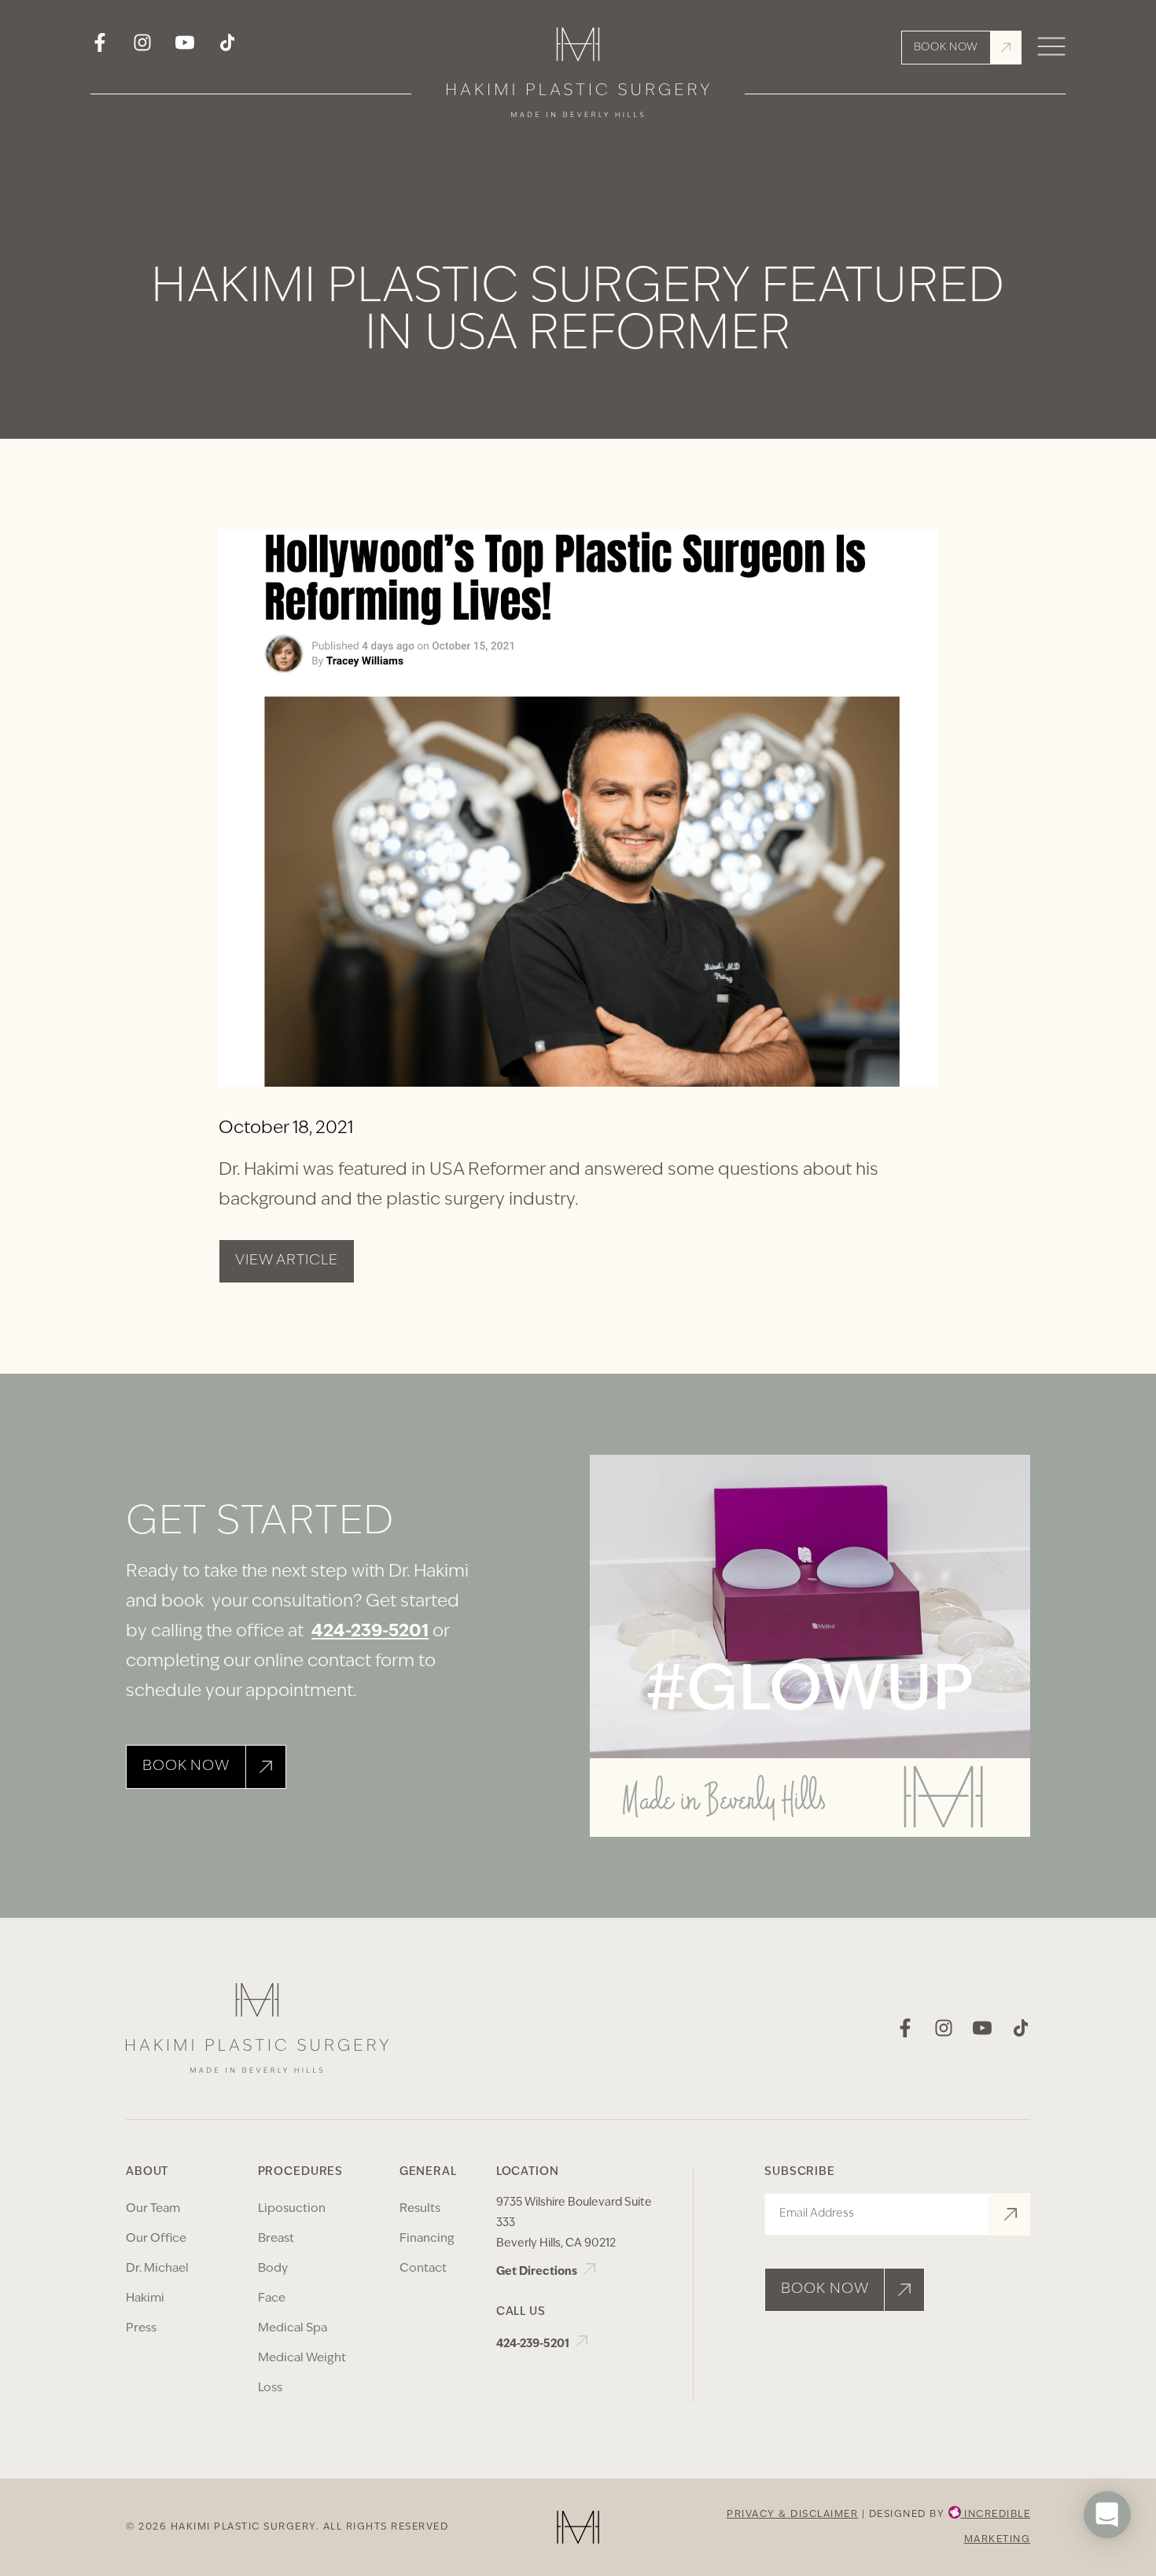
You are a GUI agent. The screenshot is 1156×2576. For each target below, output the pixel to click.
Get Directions (538, 2272)
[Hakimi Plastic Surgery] (578, 78)
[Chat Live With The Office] (1107, 2561)
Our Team (153, 2209)
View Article (287, 1261)
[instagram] (142, 48)
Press (141, 2329)
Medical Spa (293, 2329)
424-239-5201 (370, 1632)
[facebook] (100, 48)
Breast (276, 2239)
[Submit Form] (1010, 2214)
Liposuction (292, 2209)
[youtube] (185, 48)
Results (420, 2209)
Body (273, 2269)
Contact (423, 2269)
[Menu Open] (1051, 48)
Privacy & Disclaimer (792, 2515)
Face (272, 2299)
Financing (427, 2239)
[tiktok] (227, 48)
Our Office (156, 2239)
